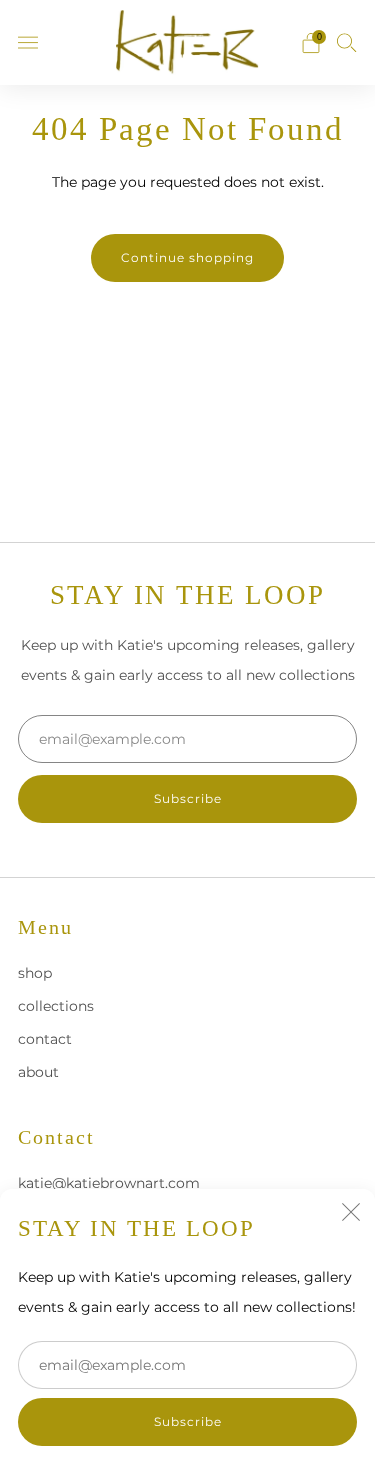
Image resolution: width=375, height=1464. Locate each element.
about (38, 1072)
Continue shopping (187, 257)
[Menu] (28, 43)
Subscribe (188, 1421)
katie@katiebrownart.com (109, 1183)
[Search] (347, 42)
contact (45, 1039)
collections (56, 1006)
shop (35, 973)
